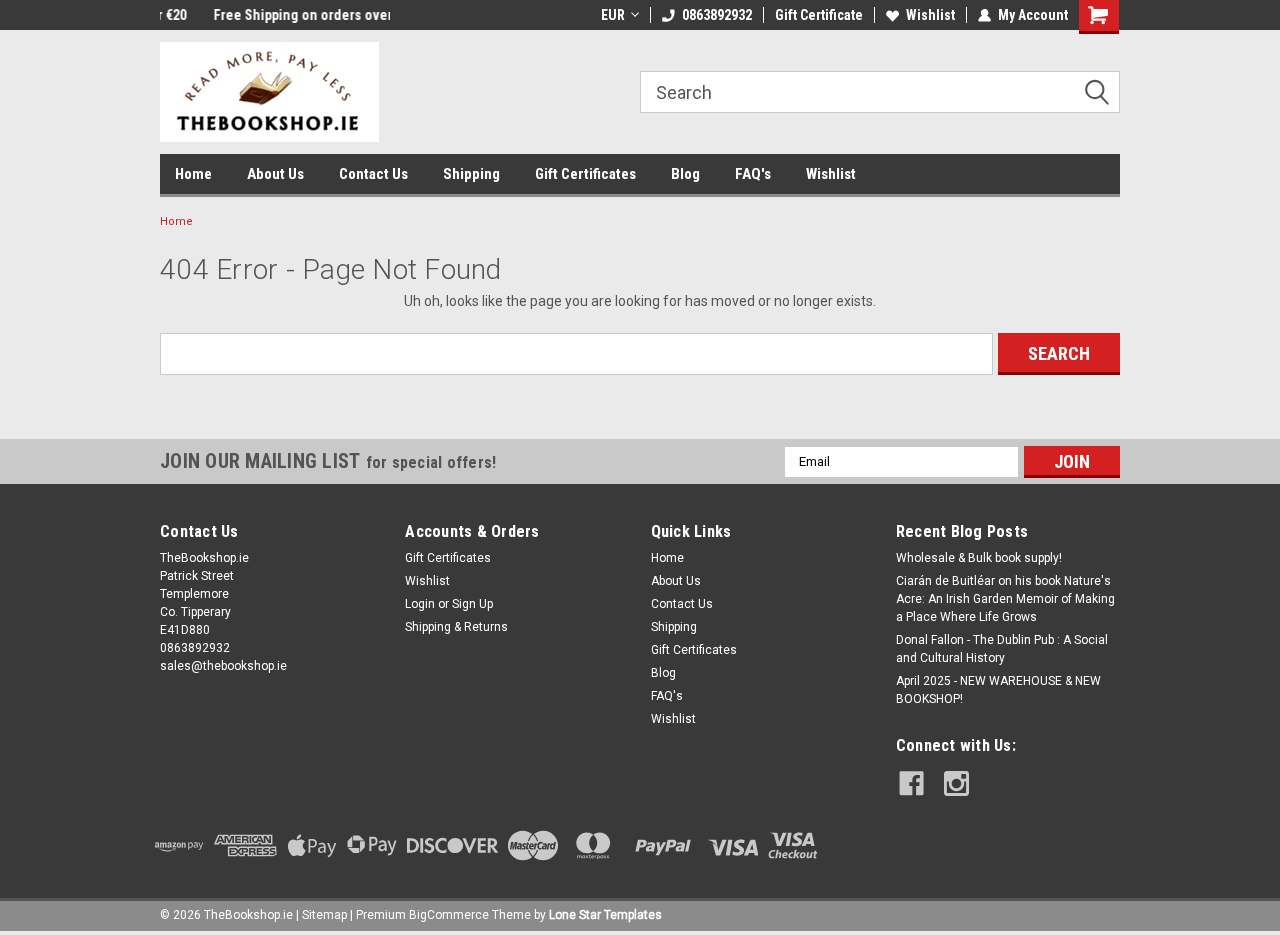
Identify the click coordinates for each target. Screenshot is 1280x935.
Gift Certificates (585, 174)
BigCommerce (449, 915)
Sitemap (324, 915)
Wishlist (930, 15)
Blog (685, 174)
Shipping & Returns (456, 627)
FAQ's (753, 174)
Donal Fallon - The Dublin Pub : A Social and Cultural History (1002, 649)
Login (420, 604)
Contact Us (373, 174)
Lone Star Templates (605, 915)
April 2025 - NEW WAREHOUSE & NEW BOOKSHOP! (998, 690)
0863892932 (717, 15)
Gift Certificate (819, 15)
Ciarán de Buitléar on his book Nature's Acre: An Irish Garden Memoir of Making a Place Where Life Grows (1005, 599)
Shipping (471, 174)
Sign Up (472, 604)
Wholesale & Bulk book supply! (979, 558)
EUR (613, 15)
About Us (275, 174)
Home (193, 174)
